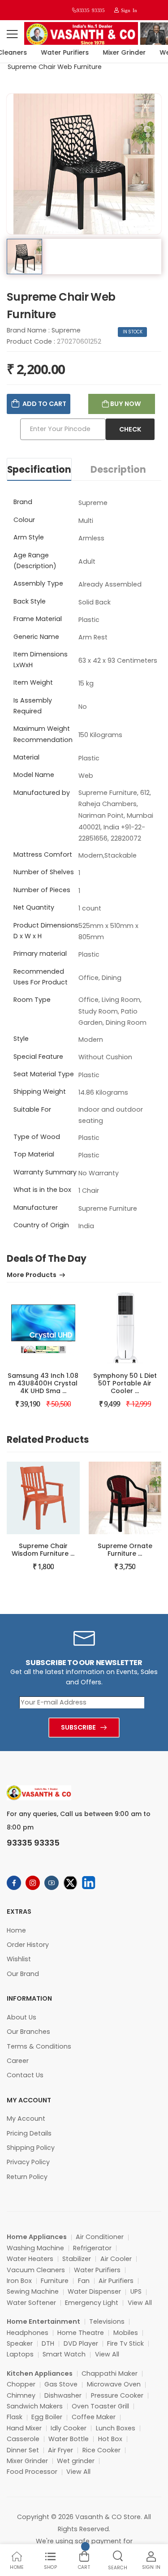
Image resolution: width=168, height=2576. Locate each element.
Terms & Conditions (39, 2046)
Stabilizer (77, 2259)
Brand (23, 502)
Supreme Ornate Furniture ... (125, 1550)
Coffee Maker (94, 2417)
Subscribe (78, 1727)
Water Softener (31, 2303)
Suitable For (32, 1109)
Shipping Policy (31, 2148)
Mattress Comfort (43, 854)
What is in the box (42, 1190)
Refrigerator (92, 2248)
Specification (39, 470)
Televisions (107, 2321)
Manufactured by (42, 793)
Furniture (55, 2281)
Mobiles (126, 2333)
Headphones (28, 2333)
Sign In (128, 10)
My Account (26, 2119)
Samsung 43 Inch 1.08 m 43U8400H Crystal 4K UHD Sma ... (43, 1383)
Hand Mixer (24, 2428)
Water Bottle (69, 2439)
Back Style (30, 601)
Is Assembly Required (33, 706)
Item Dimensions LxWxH (41, 660)
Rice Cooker (101, 2450)
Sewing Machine (33, 2291)
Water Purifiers (59, 52)
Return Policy (27, 2177)
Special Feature (38, 1057)
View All (140, 2303)
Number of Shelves (44, 872)
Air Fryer (60, 2450)
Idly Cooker (69, 2428)
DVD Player (81, 2343)
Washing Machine (35, 2248)
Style (21, 1039)
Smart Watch (64, 2354)
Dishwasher (63, 2395)
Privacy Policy (28, 2162)
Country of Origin (41, 1225)
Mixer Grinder (119, 52)
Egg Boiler (47, 2417)
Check (130, 429)
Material (26, 757)
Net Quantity (34, 907)
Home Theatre (81, 2333)
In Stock (133, 332)
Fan (84, 2281)
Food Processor (32, 2472)
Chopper (21, 2384)
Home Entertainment (43, 2321)
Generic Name (36, 637)
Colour (24, 520)
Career (18, 2061)
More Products (32, 1275)
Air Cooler (116, 2259)
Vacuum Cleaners (36, 2270)
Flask (15, 2417)
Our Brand (23, 1974)
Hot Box (110, 2439)
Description (118, 470)
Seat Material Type (44, 1074)
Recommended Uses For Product (41, 977)
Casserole (23, 2439)
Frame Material (38, 619)
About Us (22, 2017)
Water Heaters (30, 2259)
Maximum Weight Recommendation (43, 734)
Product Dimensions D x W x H (46, 931)
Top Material (34, 1154)
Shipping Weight (40, 1092)
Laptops (20, 2354)
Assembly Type (38, 583)
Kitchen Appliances (40, 2373)
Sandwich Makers (35, 2406)
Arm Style (29, 537)
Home (16, 1930)
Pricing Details (29, 2133)
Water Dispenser (94, 2291)
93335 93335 (90, 10)
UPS (136, 2291)
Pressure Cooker (117, 2395)
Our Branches (28, 2032)
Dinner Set (23, 2450)
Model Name (34, 775)
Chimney (21, 2395)
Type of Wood (37, 1137)
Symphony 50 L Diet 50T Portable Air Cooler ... (125, 1383)
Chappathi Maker (110, 2373)
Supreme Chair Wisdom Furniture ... (43, 1550)
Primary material (40, 954)
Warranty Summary (45, 1172)
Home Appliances (37, 2237)
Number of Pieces (42, 890)
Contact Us (25, 2075)
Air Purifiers (116, 2281)
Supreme (66, 330)
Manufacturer (36, 1208)
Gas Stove (61, 2384)
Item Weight (33, 682)
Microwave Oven (114, 2384)
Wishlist (19, 1959)
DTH (48, 2343)
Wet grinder (76, 2461)
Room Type (32, 1000)
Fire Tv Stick (125, 2343)
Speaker (20, 2343)
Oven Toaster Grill (100, 2406)
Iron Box (19, 2281)
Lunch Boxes (116, 2428)
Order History (28, 1945)
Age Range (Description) (35, 561)
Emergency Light (92, 2303)
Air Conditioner (100, 2237)
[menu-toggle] (12, 34)
